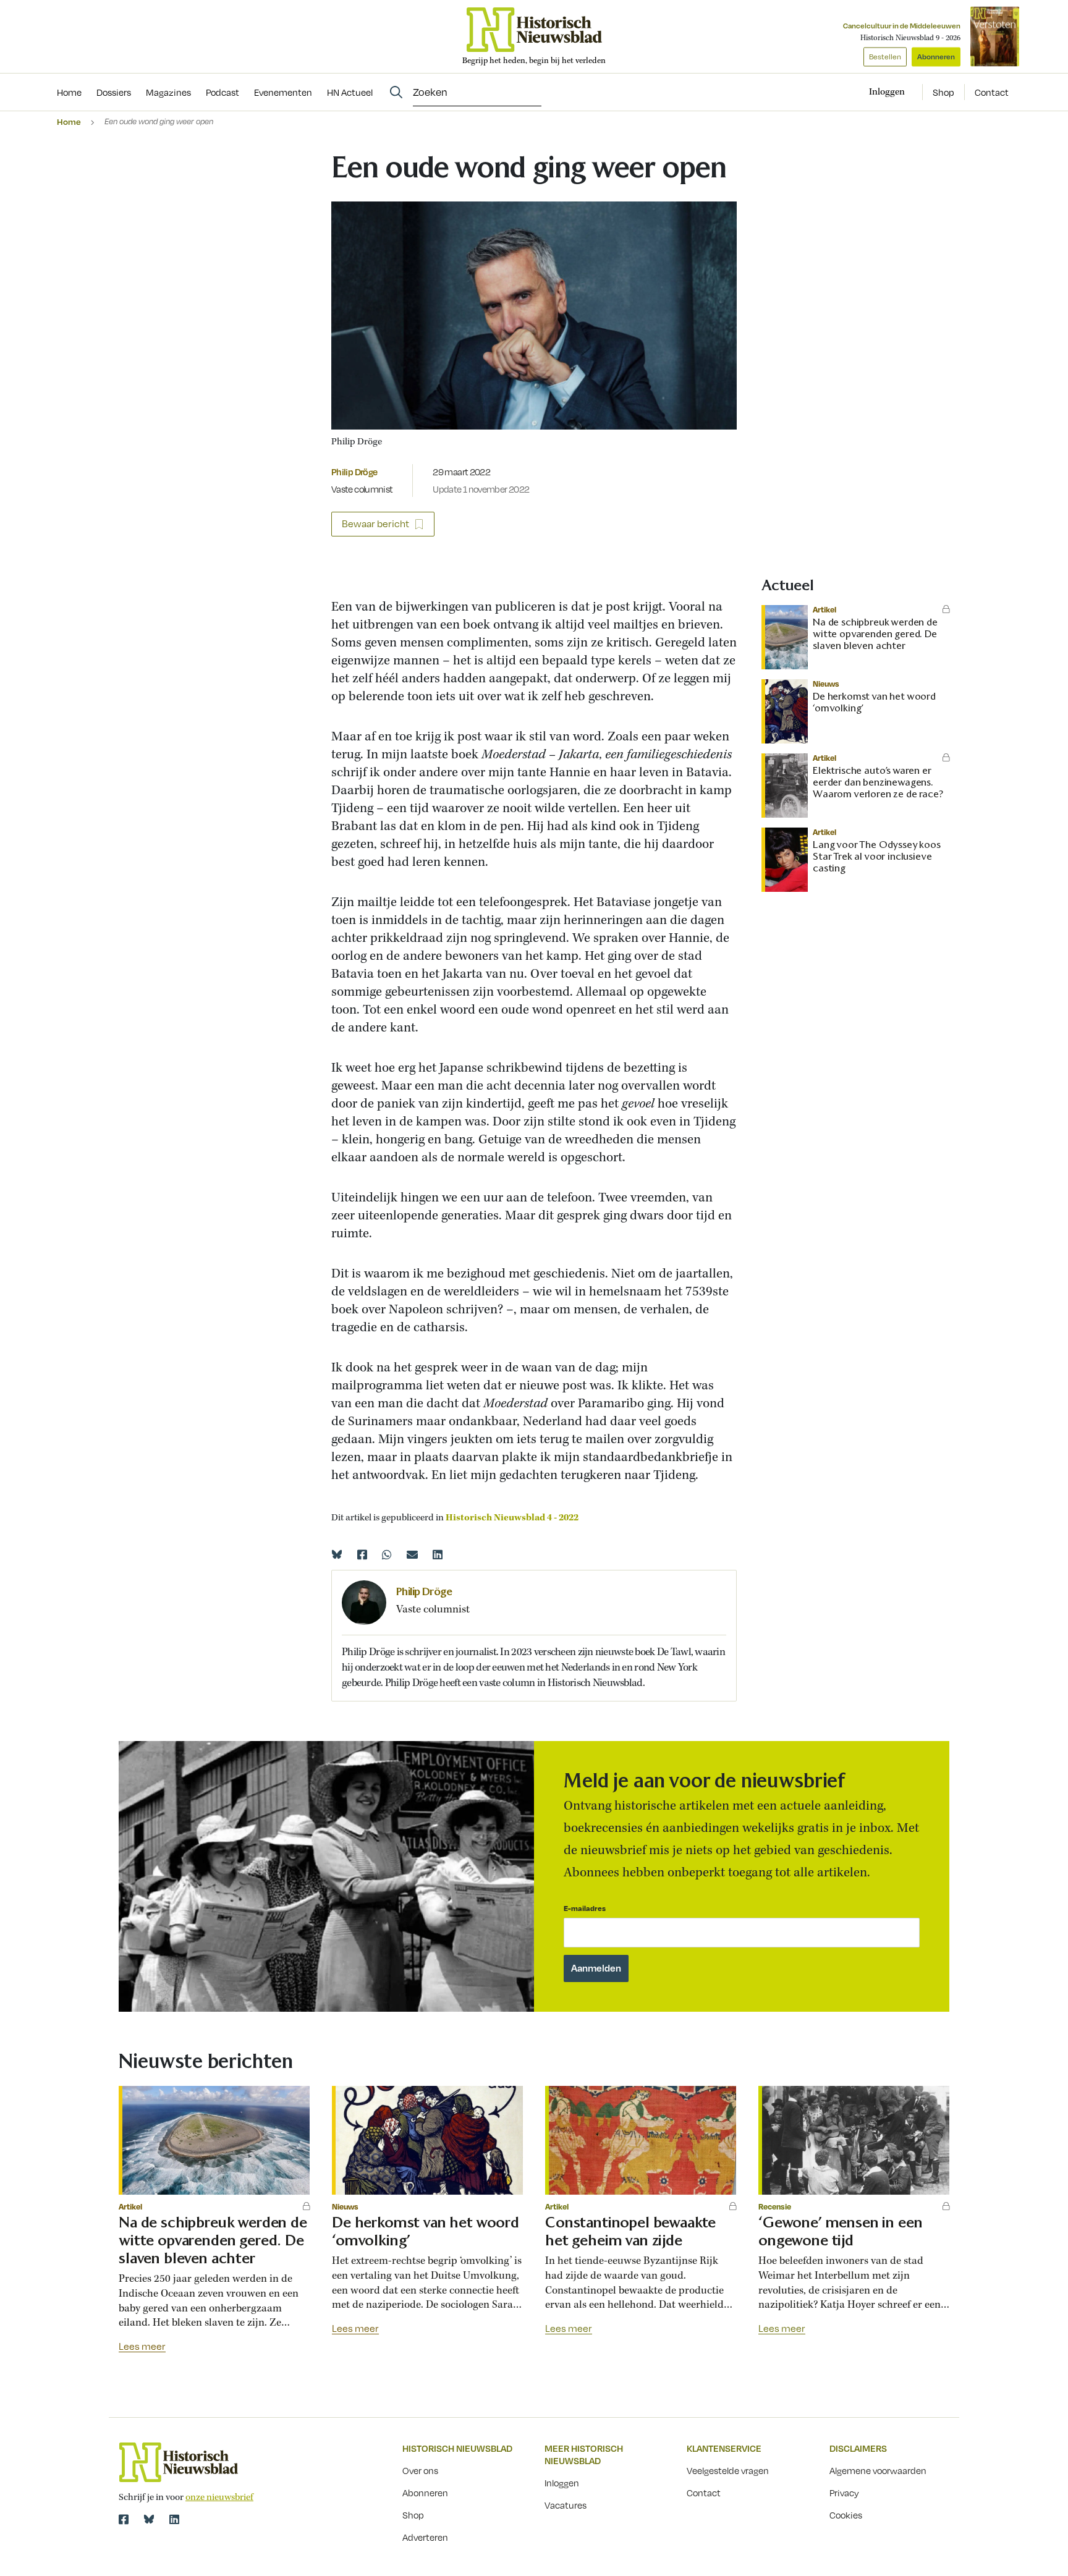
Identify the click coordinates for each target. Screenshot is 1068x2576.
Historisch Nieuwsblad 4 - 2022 (512, 1518)
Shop (943, 92)
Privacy (844, 2493)
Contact (992, 92)
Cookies (846, 2515)
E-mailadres (585, 1908)
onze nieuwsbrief (219, 2498)
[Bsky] (149, 2519)
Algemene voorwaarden (878, 2470)
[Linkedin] (438, 1554)
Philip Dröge (354, 472)
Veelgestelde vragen (728, 2470)
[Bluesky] (337, 1554)
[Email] (412, 1554)
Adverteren (425, 2537)
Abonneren (936, 57)
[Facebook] (362, 1554)
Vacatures (566, 2505)
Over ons (420, 2470)
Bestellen (885, 57)
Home (69, 121)
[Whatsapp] (387, 1554)
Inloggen (562, 2483)
